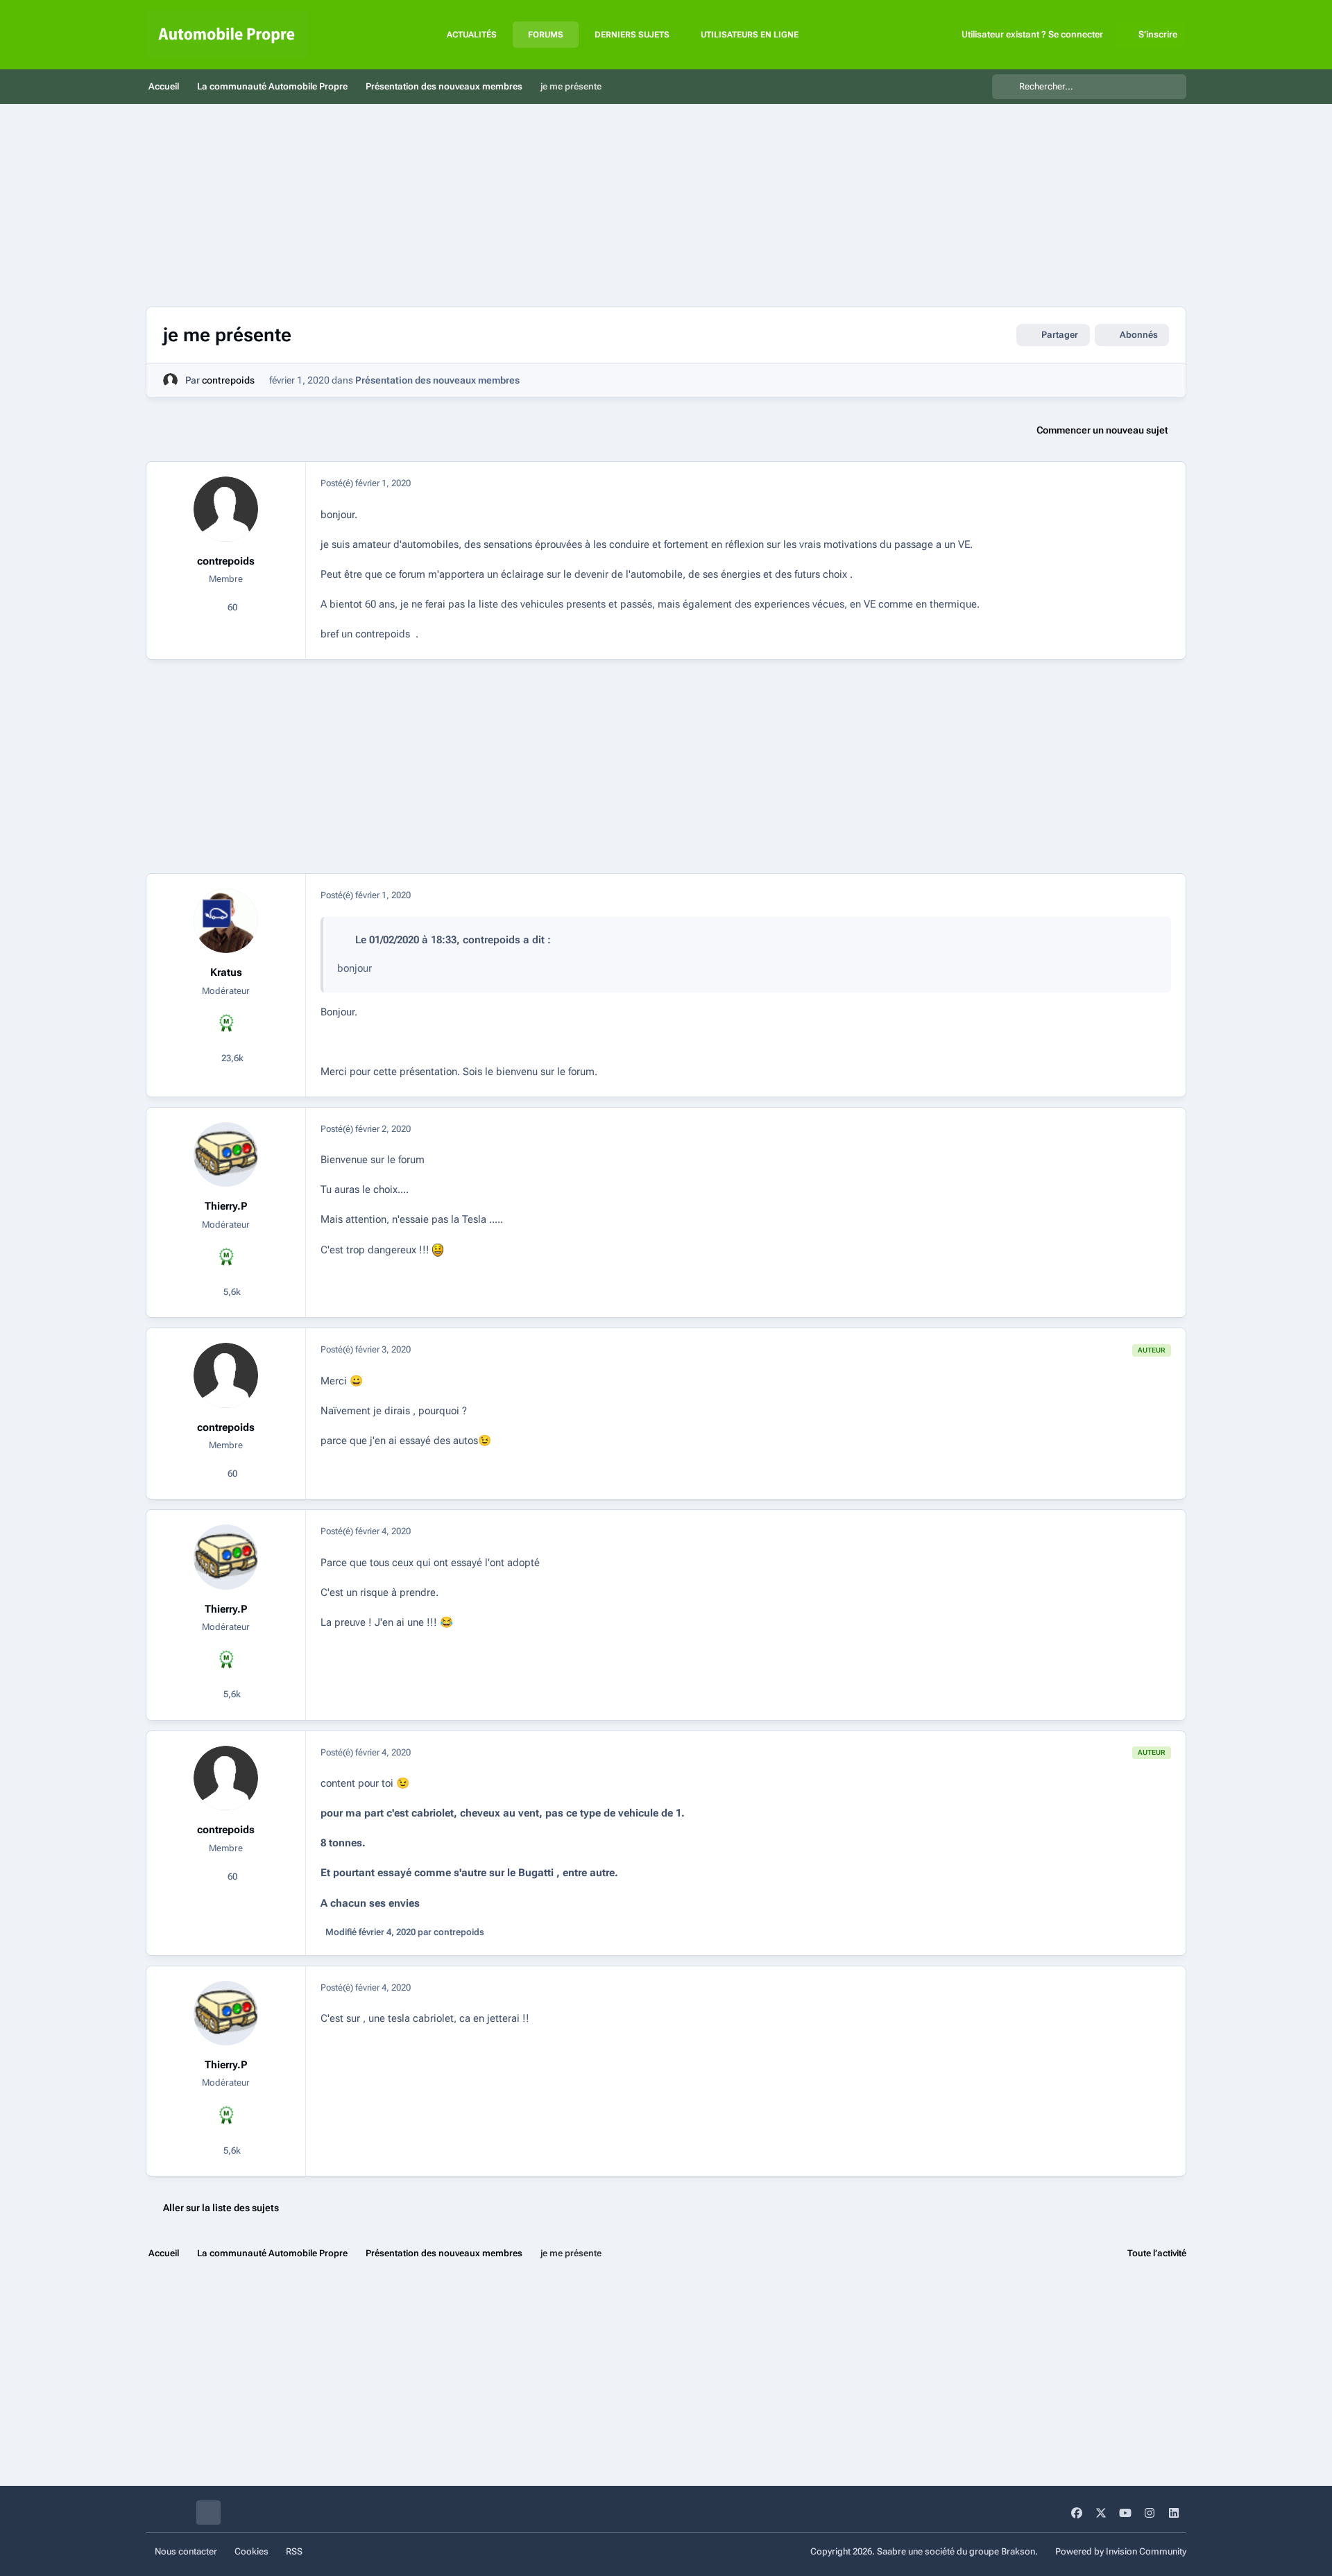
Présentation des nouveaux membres (437, 380)
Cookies (251, 2551)
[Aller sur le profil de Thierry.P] (226, 1155)
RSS (294, 2551)
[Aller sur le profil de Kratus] (226, 921)
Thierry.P (226, 1206)
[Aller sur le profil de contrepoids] (170, 380)
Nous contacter (186, 2551)
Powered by (1121, 2551)
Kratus (226, 972)
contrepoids (228, 380)
